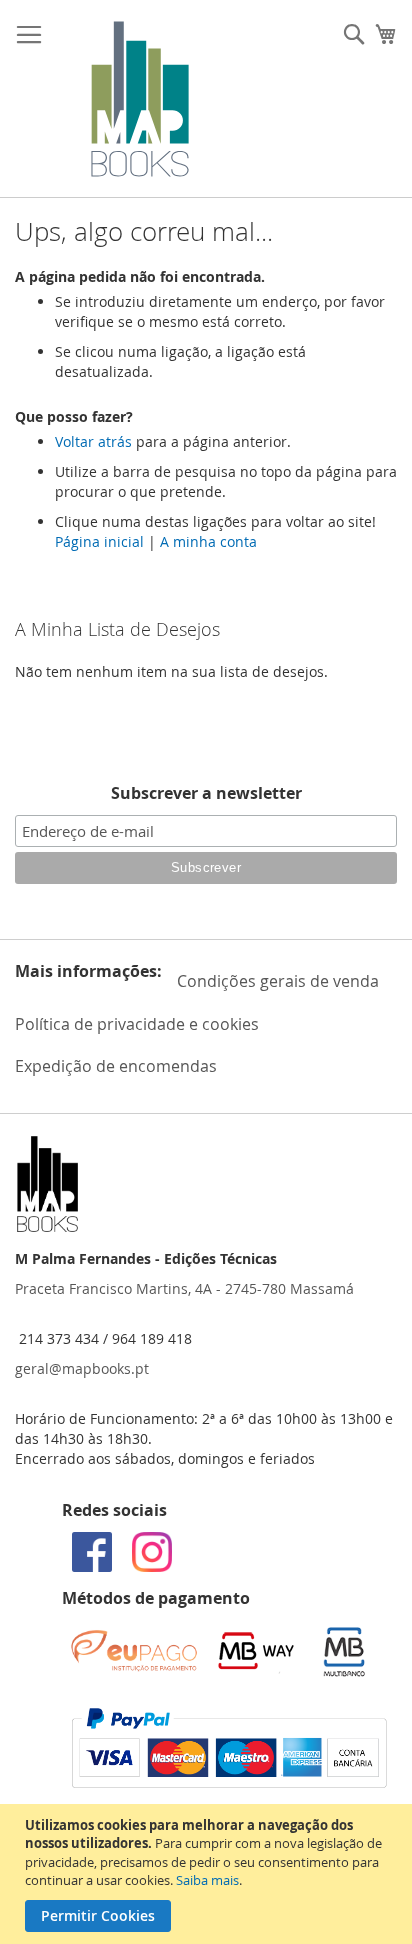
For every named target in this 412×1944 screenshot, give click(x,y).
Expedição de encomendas (116, 1066)
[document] (208, 1874)
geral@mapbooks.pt (82, 1368)
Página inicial (99, 541)
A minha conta (208, 541)
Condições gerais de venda (278, 981)
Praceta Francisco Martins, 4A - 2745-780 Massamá (184, 1288)
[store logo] (140, 99)
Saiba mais (207, 1880)
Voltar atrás (93, 441)
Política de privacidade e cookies (137, 1024)
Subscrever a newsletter (206, 793)
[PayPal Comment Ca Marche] (229, 1782)
